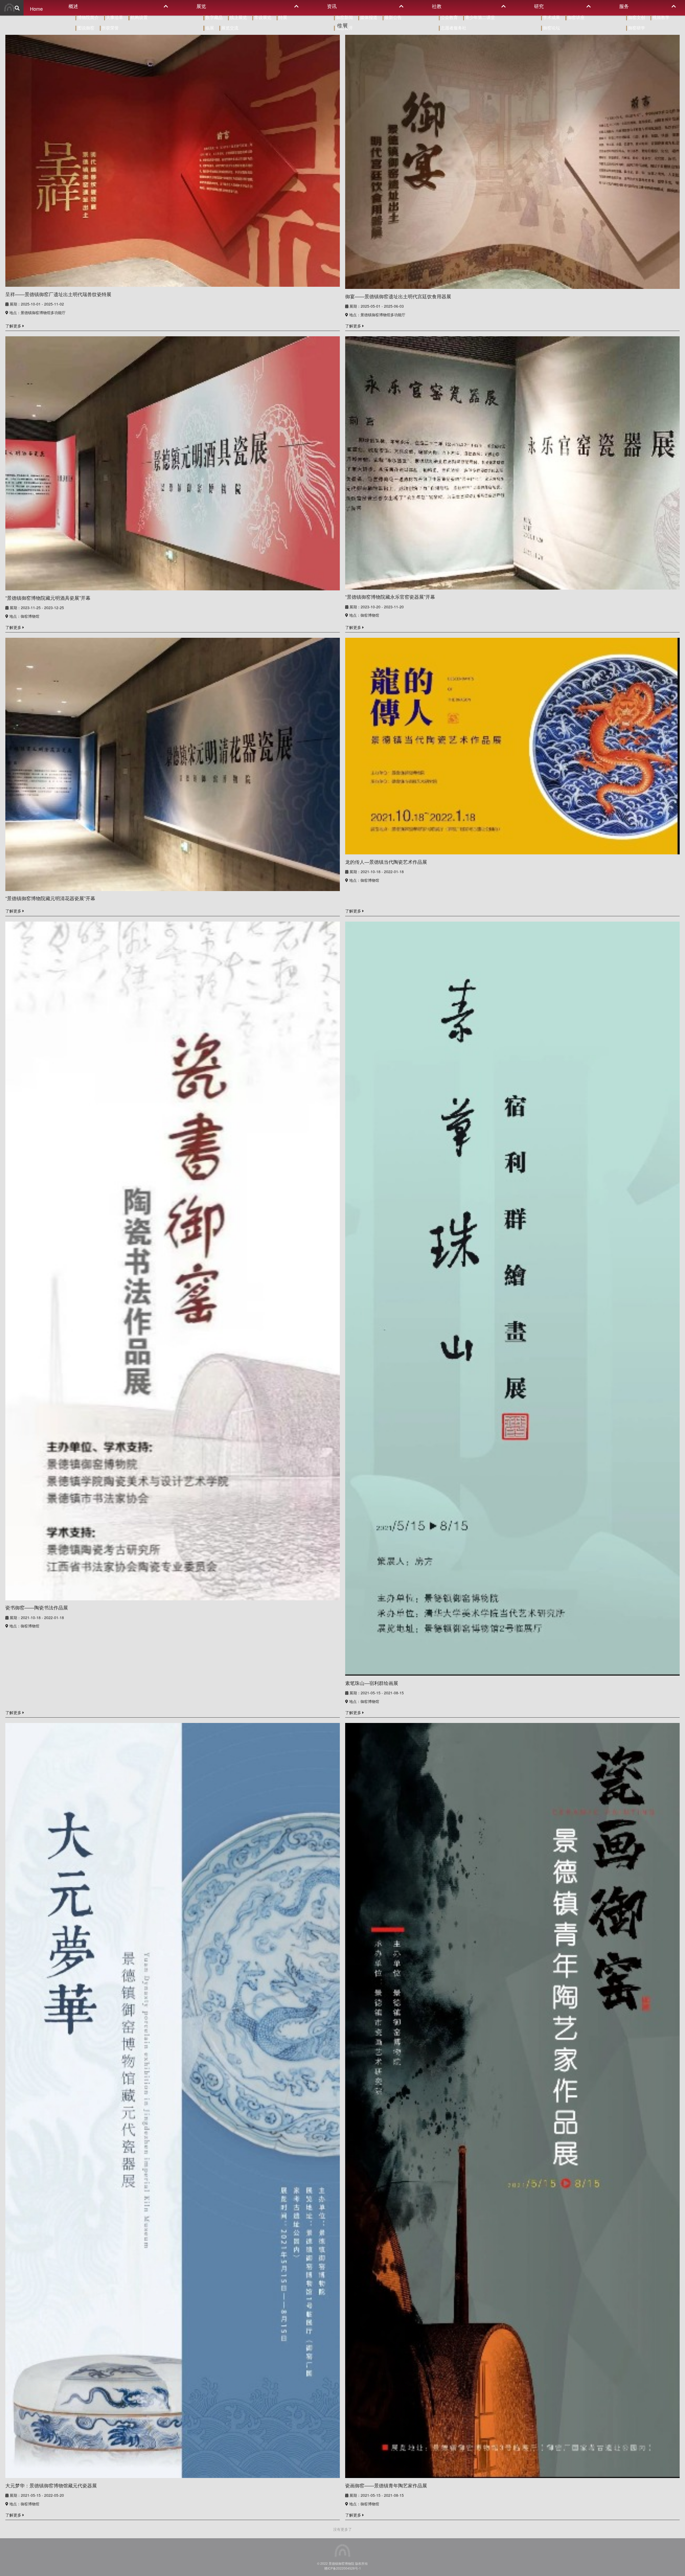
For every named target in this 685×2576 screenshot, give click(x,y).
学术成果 (551, 17)
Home (36, 9)
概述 (73, 6)
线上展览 (238, 17)
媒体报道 (368, 17)
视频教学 (660, 17)
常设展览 (262, 17)
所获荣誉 (110, 28)
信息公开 (344, 28)
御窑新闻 (344, 17)
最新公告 (393, 17)
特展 (282, 17)
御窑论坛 (551, 28)
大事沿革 (114, 17)
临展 (209, 28)
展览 (201, 6)
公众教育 (449, 17)
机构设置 (138, 17)
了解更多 (14, 326)
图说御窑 (85, 28)
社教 (437, 6)
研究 (539, 6)
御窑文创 (636, 17)
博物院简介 (87, 17)
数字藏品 (213, 17)
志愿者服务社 (453, 28)
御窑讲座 (575, 17)
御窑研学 (636, 28)
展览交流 (229, 28)
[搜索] (17, 8)
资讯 (332, 6)
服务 (624, 6)
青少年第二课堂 (479, 17)
